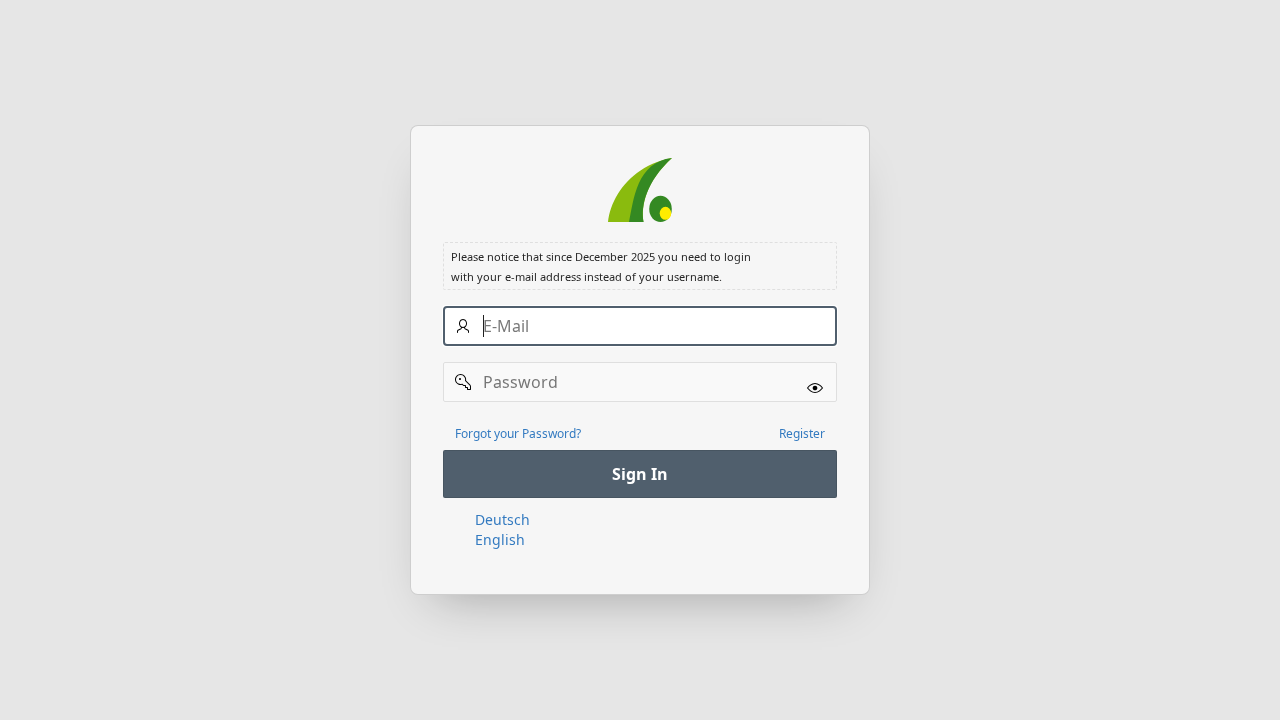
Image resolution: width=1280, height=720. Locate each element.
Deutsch (502, 519)
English (500, 539)
